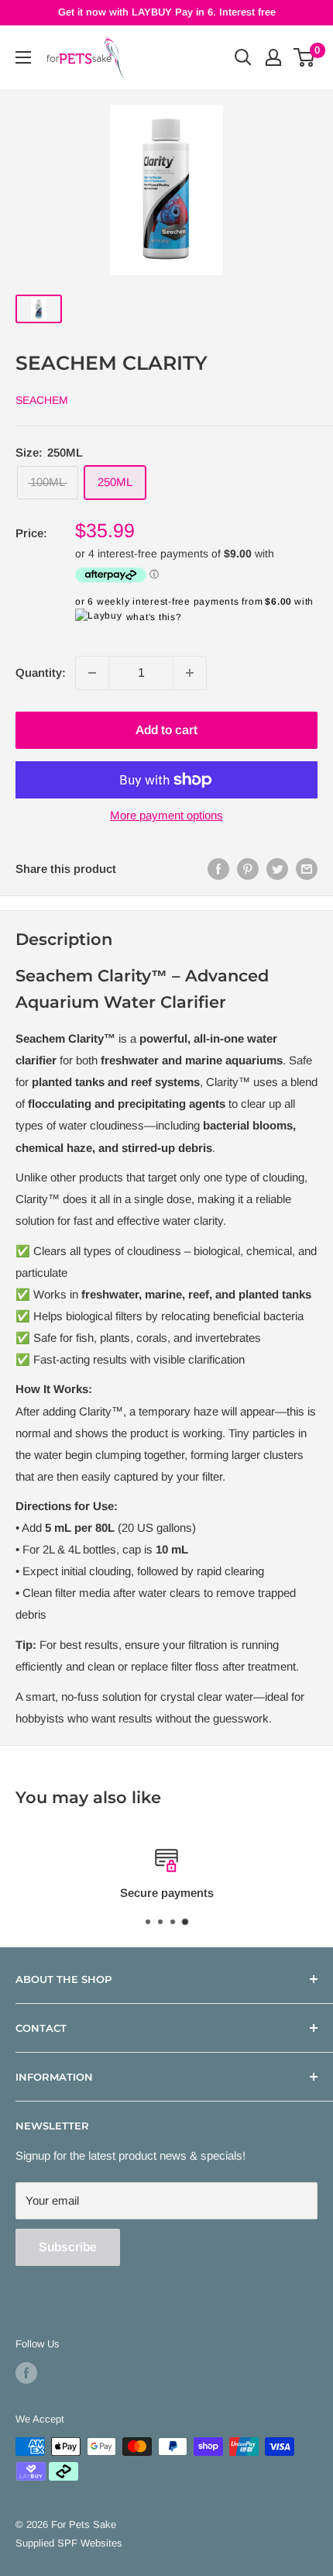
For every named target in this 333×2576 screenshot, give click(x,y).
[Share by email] (307, 869)
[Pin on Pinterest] (248, 869)
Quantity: (41, 672)
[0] (305, 57)
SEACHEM (42, 400)
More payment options (166, 815)
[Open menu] (23, 57)
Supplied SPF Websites (69, 2543)
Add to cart (166, 730)
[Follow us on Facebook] (26, 2373)
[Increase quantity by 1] (190, 673)
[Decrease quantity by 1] (92, 673)
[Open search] (243, 57)
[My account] (273, 57)
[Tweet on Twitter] (277, 869)
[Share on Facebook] (218, 869)
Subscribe (68, 2247)
